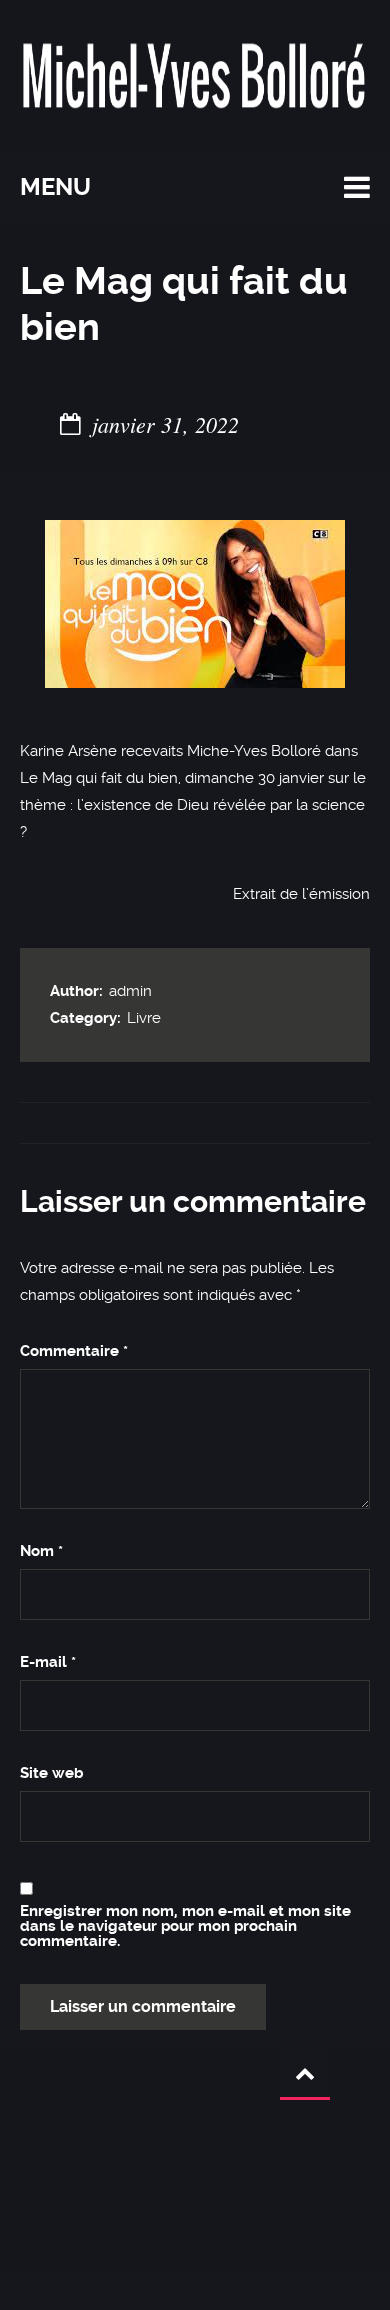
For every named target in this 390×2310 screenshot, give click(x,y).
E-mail (48, 1662)
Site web (52, 1773)
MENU (55, 187)
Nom (41, 1551)
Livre (144, 1018)
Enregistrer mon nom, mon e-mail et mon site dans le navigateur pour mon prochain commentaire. (185, 1926)
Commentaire (74, 1351)
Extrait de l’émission (301, 894)
